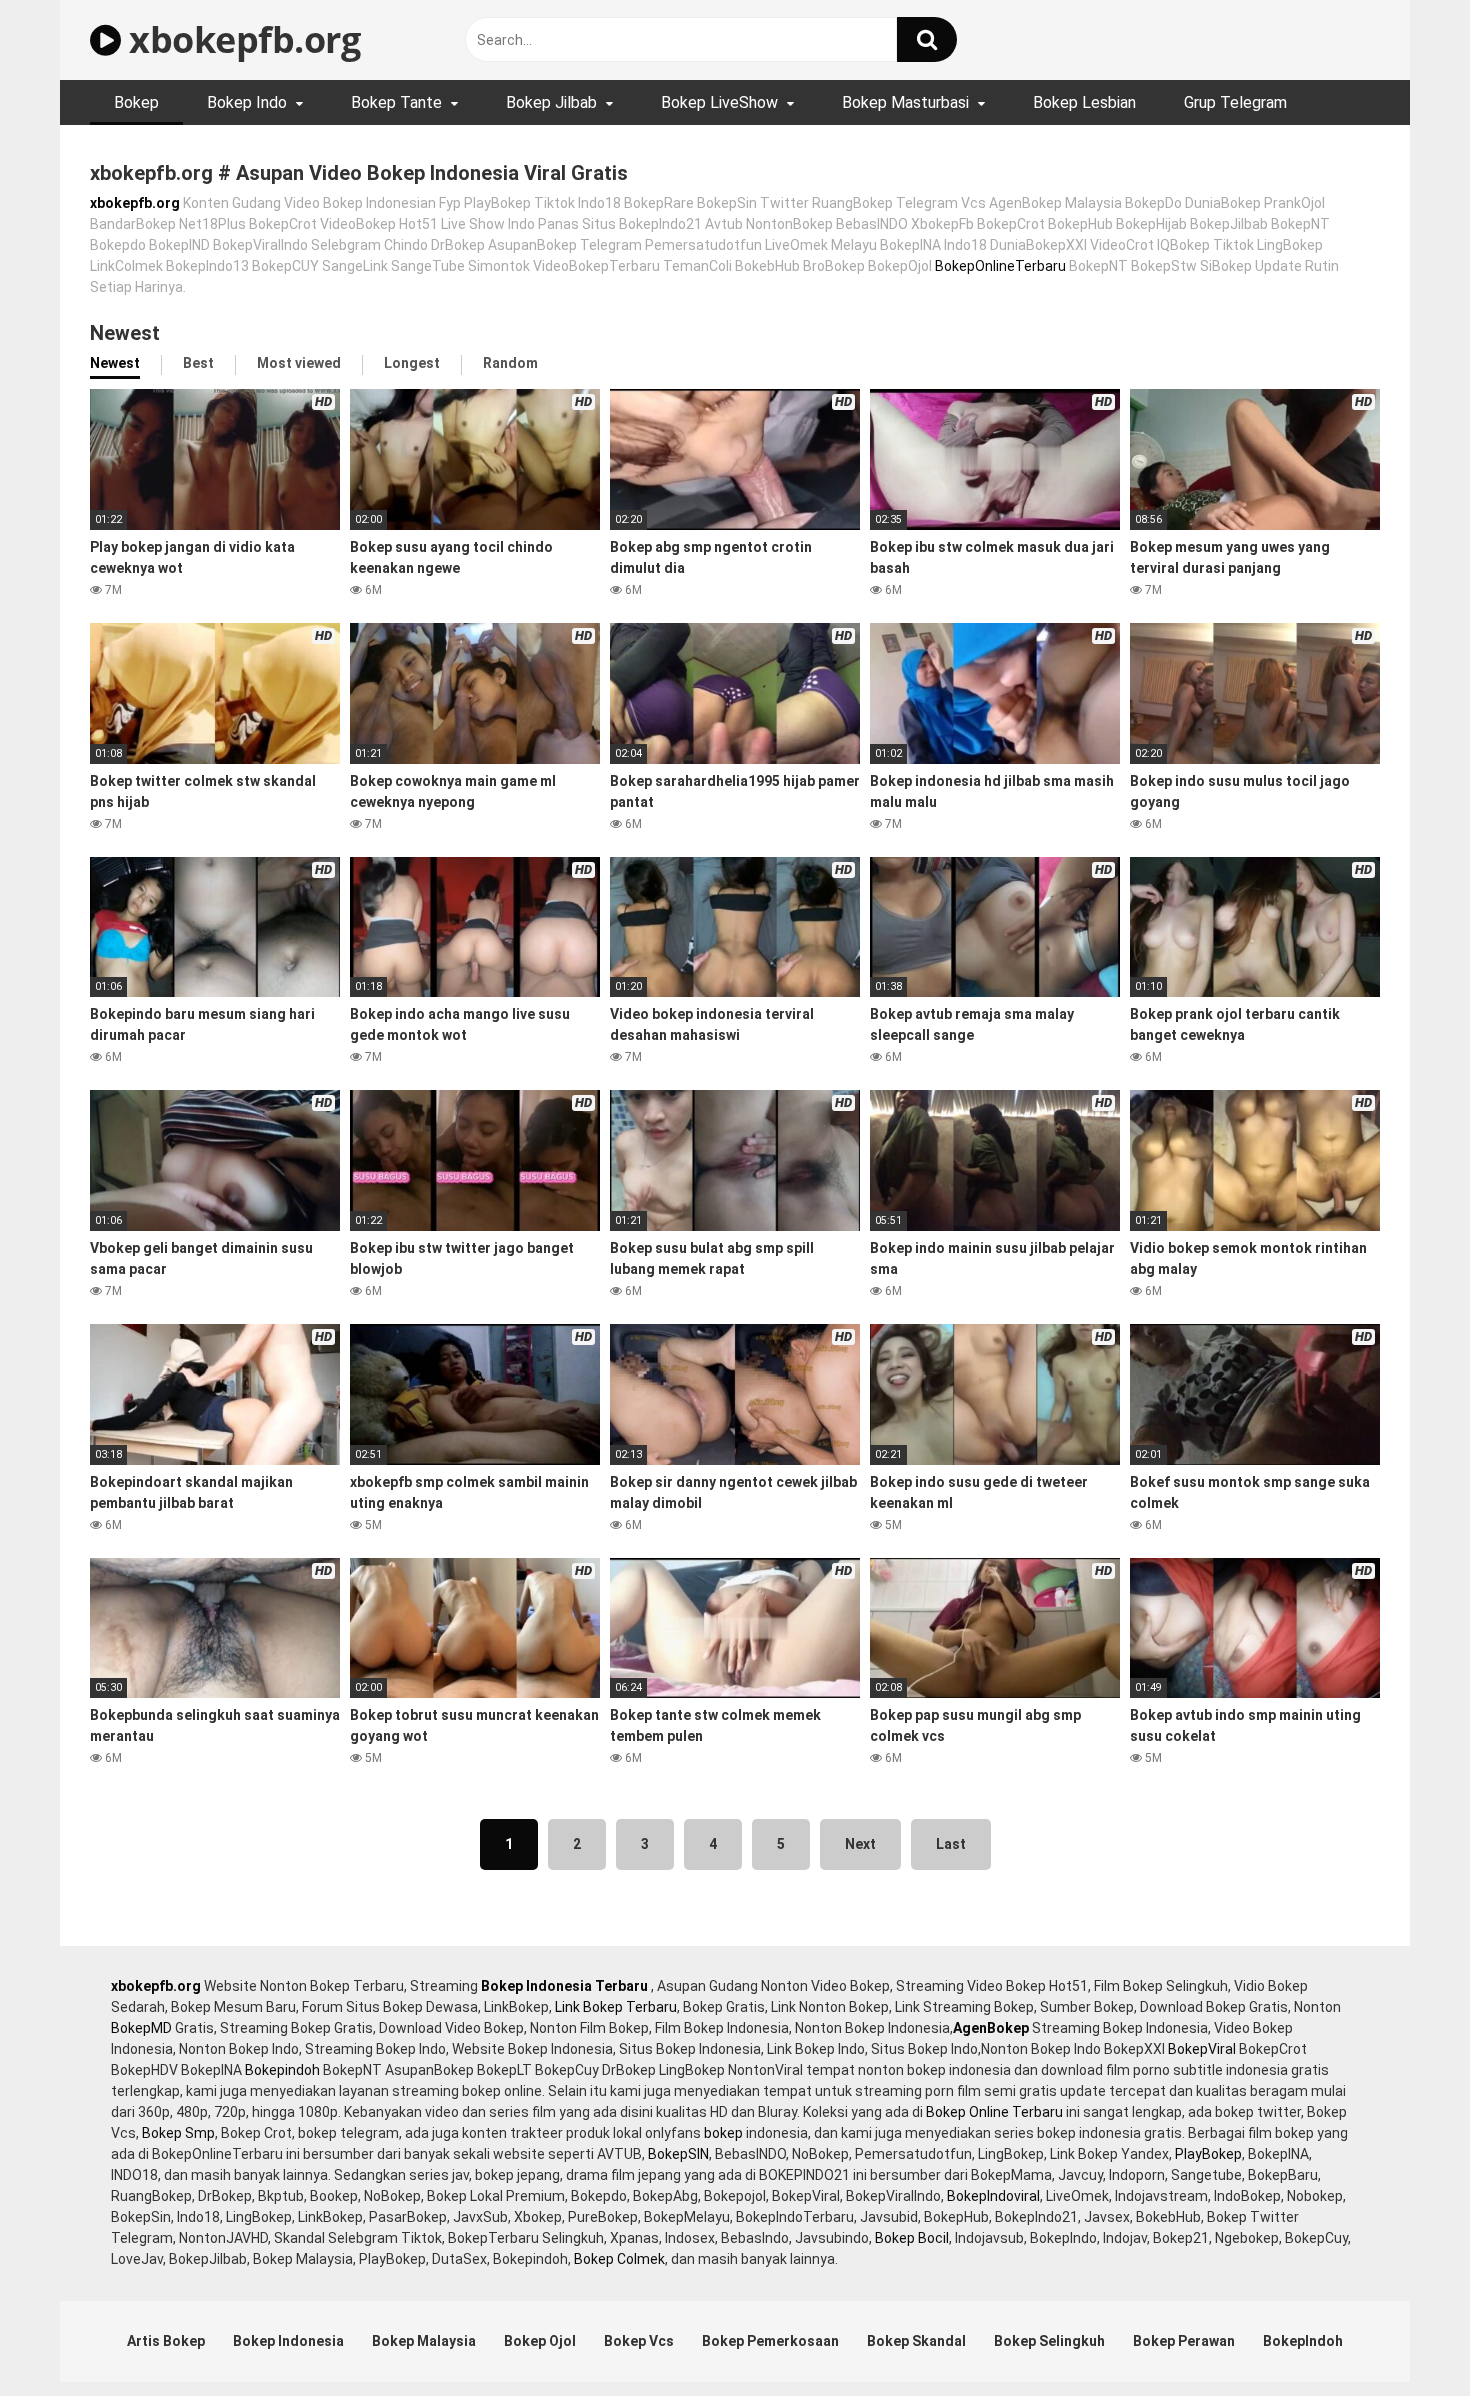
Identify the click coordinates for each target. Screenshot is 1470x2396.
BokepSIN (678, 2154)
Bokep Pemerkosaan (770, 2341)
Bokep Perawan (1184, 2341)
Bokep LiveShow (719, 102)
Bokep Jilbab (551, 102)
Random (510, 363)
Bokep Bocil (912, 2238)
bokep (723, 2133)
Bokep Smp (178, 2133)
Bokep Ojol (540, 2341)
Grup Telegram (1235, 102)
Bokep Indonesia (288, 2341)
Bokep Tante (396, 102)
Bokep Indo (247, 102)
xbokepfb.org (240, 39)
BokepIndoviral (993, 2196)
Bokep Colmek (619, 2259)
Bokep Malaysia (424, 2341)
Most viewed (299, 363)
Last (951, 1844)
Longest (412, 363)
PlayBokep (1208, 2154)
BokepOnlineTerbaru (1000, 266)
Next (860, 1844)
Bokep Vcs (639, 2341)
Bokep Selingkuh (1049, 2341)
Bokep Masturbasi (905, 102)
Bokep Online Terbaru (994, 2112)
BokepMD (141, 2028)
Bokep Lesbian (1084, 102)
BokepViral (1202, 2049)
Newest (115, 363)
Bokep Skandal (916, 2341)
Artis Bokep (166, 2341)
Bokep (136, 102)
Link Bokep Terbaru (616, 2007)
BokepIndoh (1303, 2341)
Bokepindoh (282, 2070)
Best (198, 363)
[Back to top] (1403, 2335)
